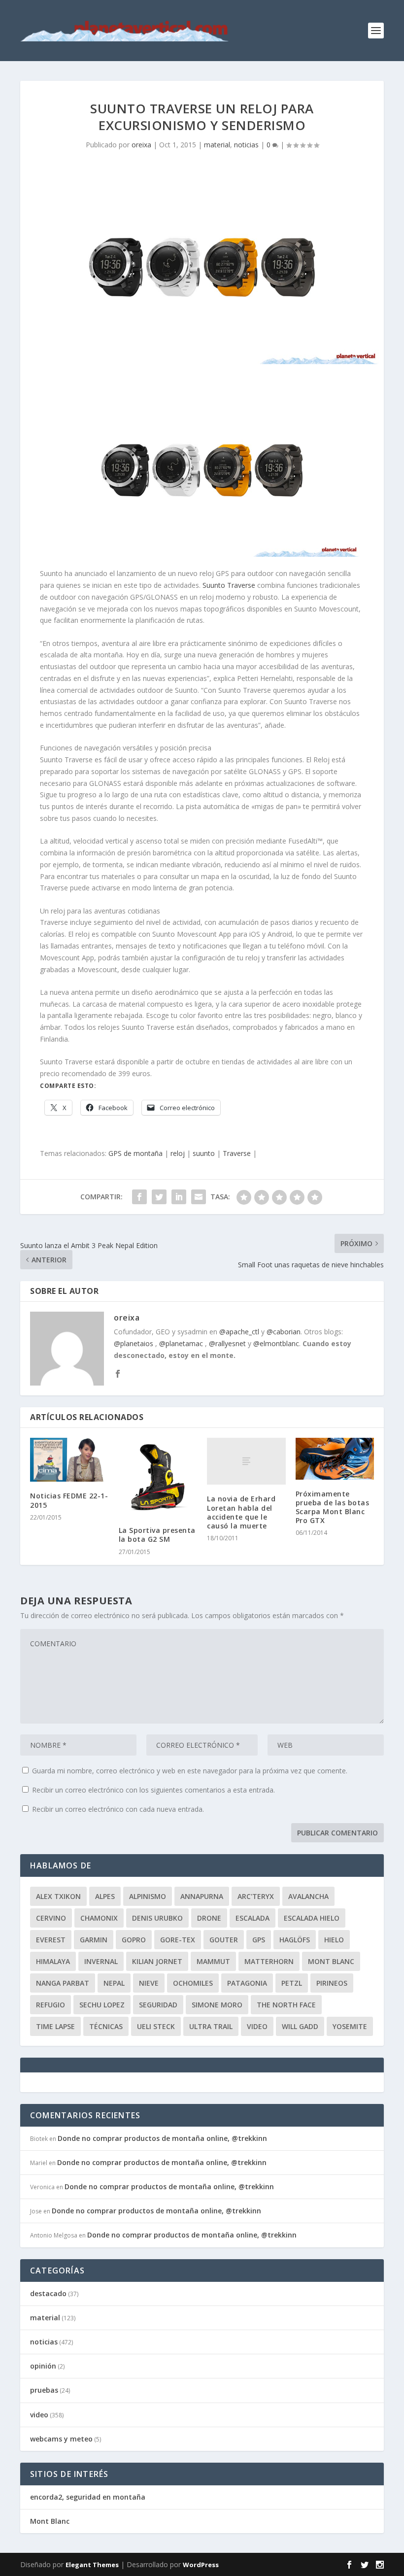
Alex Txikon (58, 1896)
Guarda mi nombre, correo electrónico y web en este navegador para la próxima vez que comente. (190, 1771)
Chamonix (99, 1918)
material (217, 145)
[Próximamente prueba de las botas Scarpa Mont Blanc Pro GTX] (335, 1459)
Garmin (94, 1940)
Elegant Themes (92, 2565)
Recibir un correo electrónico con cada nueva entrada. (118, 1809)
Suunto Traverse (229, 585)
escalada (252, 1918)
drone (209, 1918)
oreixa (141, 145)
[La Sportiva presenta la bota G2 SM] (158, 1477)
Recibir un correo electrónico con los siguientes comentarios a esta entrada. (153, 1790)
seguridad (158, 2005)
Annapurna (202, 1896)
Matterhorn (269, 1961)
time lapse (55, 2026)
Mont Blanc (331, 1961)
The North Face (286, 2005)
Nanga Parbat (63, 1983)
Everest (51, 1940)
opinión (43, 2366)
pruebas (44, 2390)
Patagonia (247, 1983)
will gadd (300, 2026)
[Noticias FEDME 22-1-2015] (69, 1460)
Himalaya (53, 1961)
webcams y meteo (61, 2439)
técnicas (106, 2026)
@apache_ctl (239, 1332)
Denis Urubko (157, 1918)
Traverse (237, 1153)
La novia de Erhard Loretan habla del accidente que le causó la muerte (241, 1512)
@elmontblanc (276, 1343)
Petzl (292, 1983)
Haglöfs (295, 1940)
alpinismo (148, 1896)
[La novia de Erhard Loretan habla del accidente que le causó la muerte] (246, 1461)
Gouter (224, 1940)
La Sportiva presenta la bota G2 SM (157, 1535)
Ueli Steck (156, 2026)
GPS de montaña (135, 1153)
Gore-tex (178, 1940)
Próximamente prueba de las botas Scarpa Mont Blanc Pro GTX (333, 1507)
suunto (204, 1153)
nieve (149, 1983)
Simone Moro (217, 2005)
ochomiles (193, 1983)
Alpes (105, 1896)
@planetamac (181, 1343)
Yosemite (350, 2026)
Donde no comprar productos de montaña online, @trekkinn (162, 2138)
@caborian (284, 1332)
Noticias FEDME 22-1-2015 (69, 1500)
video (257, 2026)
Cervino (51, 1918)
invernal (101, 1961)
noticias (246, 145)
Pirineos (332, 1983)
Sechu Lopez (102, 2005)
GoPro (134, 1940)
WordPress (201, 2565)
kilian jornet (157, 1961)
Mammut (213, 1961)
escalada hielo (312, 1918)
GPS (259, 1940)
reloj (178, 1153)
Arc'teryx (256, 1896)
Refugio (50, 2005)
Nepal (114, 1983)
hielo (334, 1940)
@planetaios (134, 1343)
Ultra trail (211, 2026)
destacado (48, 2293)
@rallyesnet (227, 1343)
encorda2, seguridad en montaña (88, 2497)
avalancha (308, 1896)
